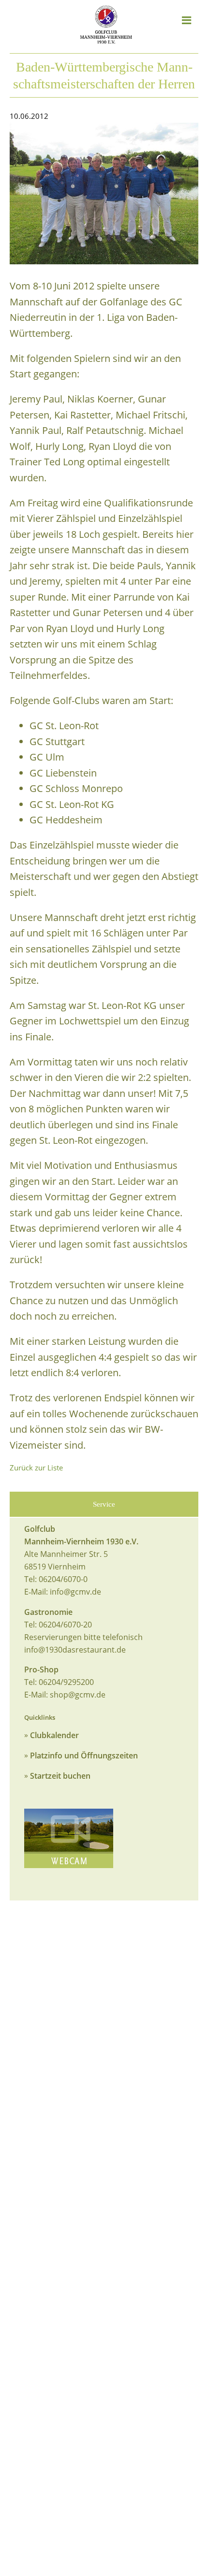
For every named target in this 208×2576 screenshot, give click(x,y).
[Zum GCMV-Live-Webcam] (69, 1838)
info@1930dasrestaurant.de (75, 1650)
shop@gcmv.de (78, 1695)
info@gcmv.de (75, 1592)
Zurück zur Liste (36, 1468)
